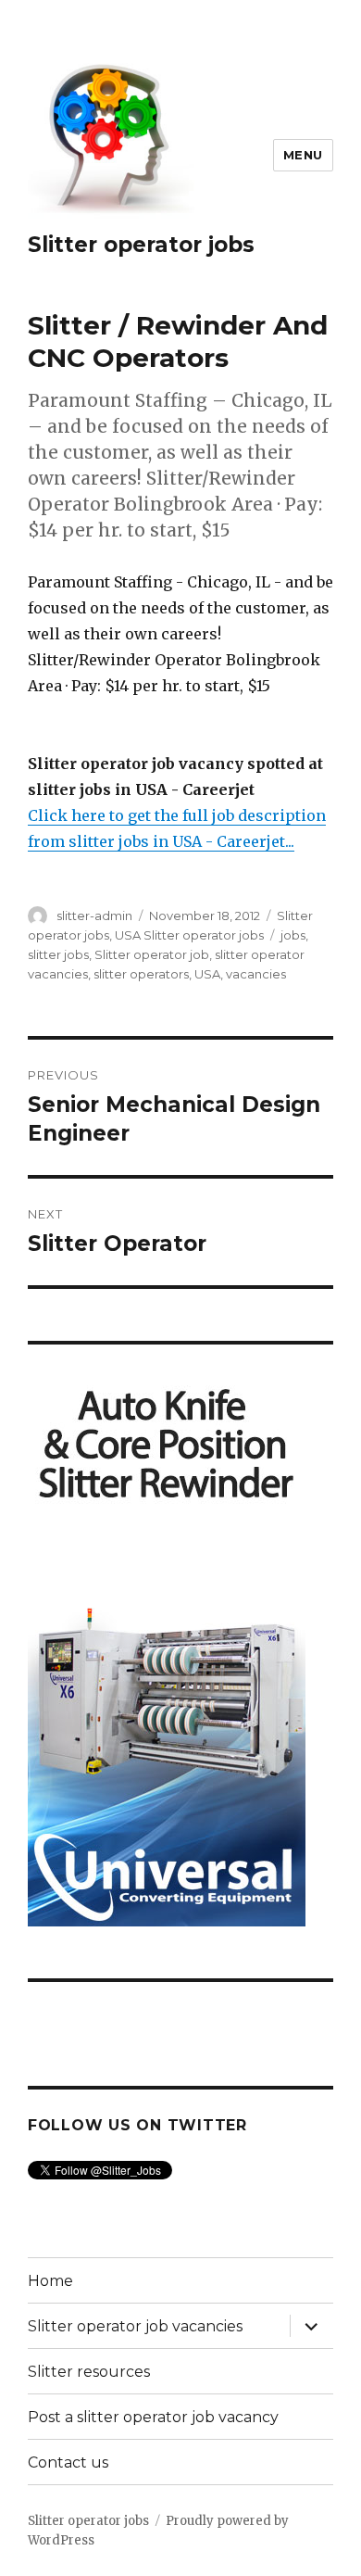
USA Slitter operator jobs (189, 935)
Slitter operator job (152, 954)
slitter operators (141, 974)
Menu (303, 155)
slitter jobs (58, 954)
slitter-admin (94, 915)
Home (50, 2281)
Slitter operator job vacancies (135, 2326)
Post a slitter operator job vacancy (153, 2417)
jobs (293, 935)
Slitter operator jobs (141, 245)
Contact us (68, 2462)
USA (207, 974)
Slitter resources (89, 2372)
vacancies (256, 974)
